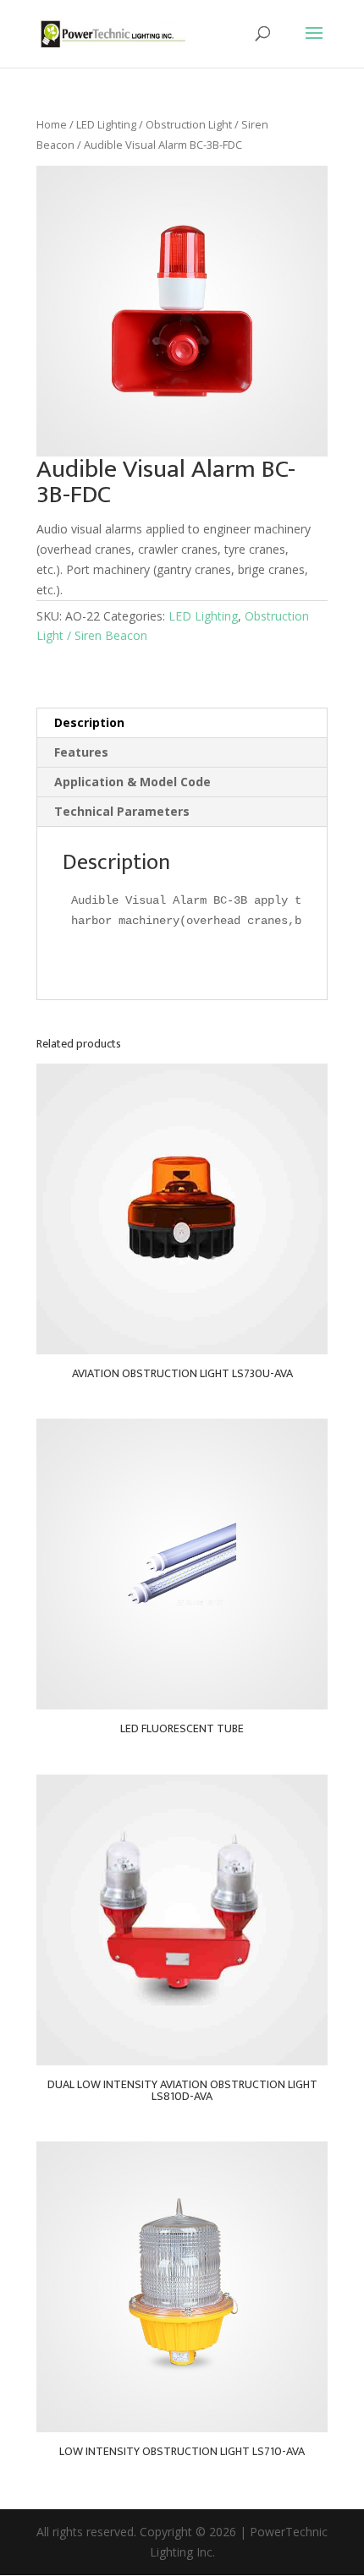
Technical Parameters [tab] (122, 811)
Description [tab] (89, 722)
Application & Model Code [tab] (132, 782)
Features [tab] (81, 752)
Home (52, 124)
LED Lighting (106, 124)
